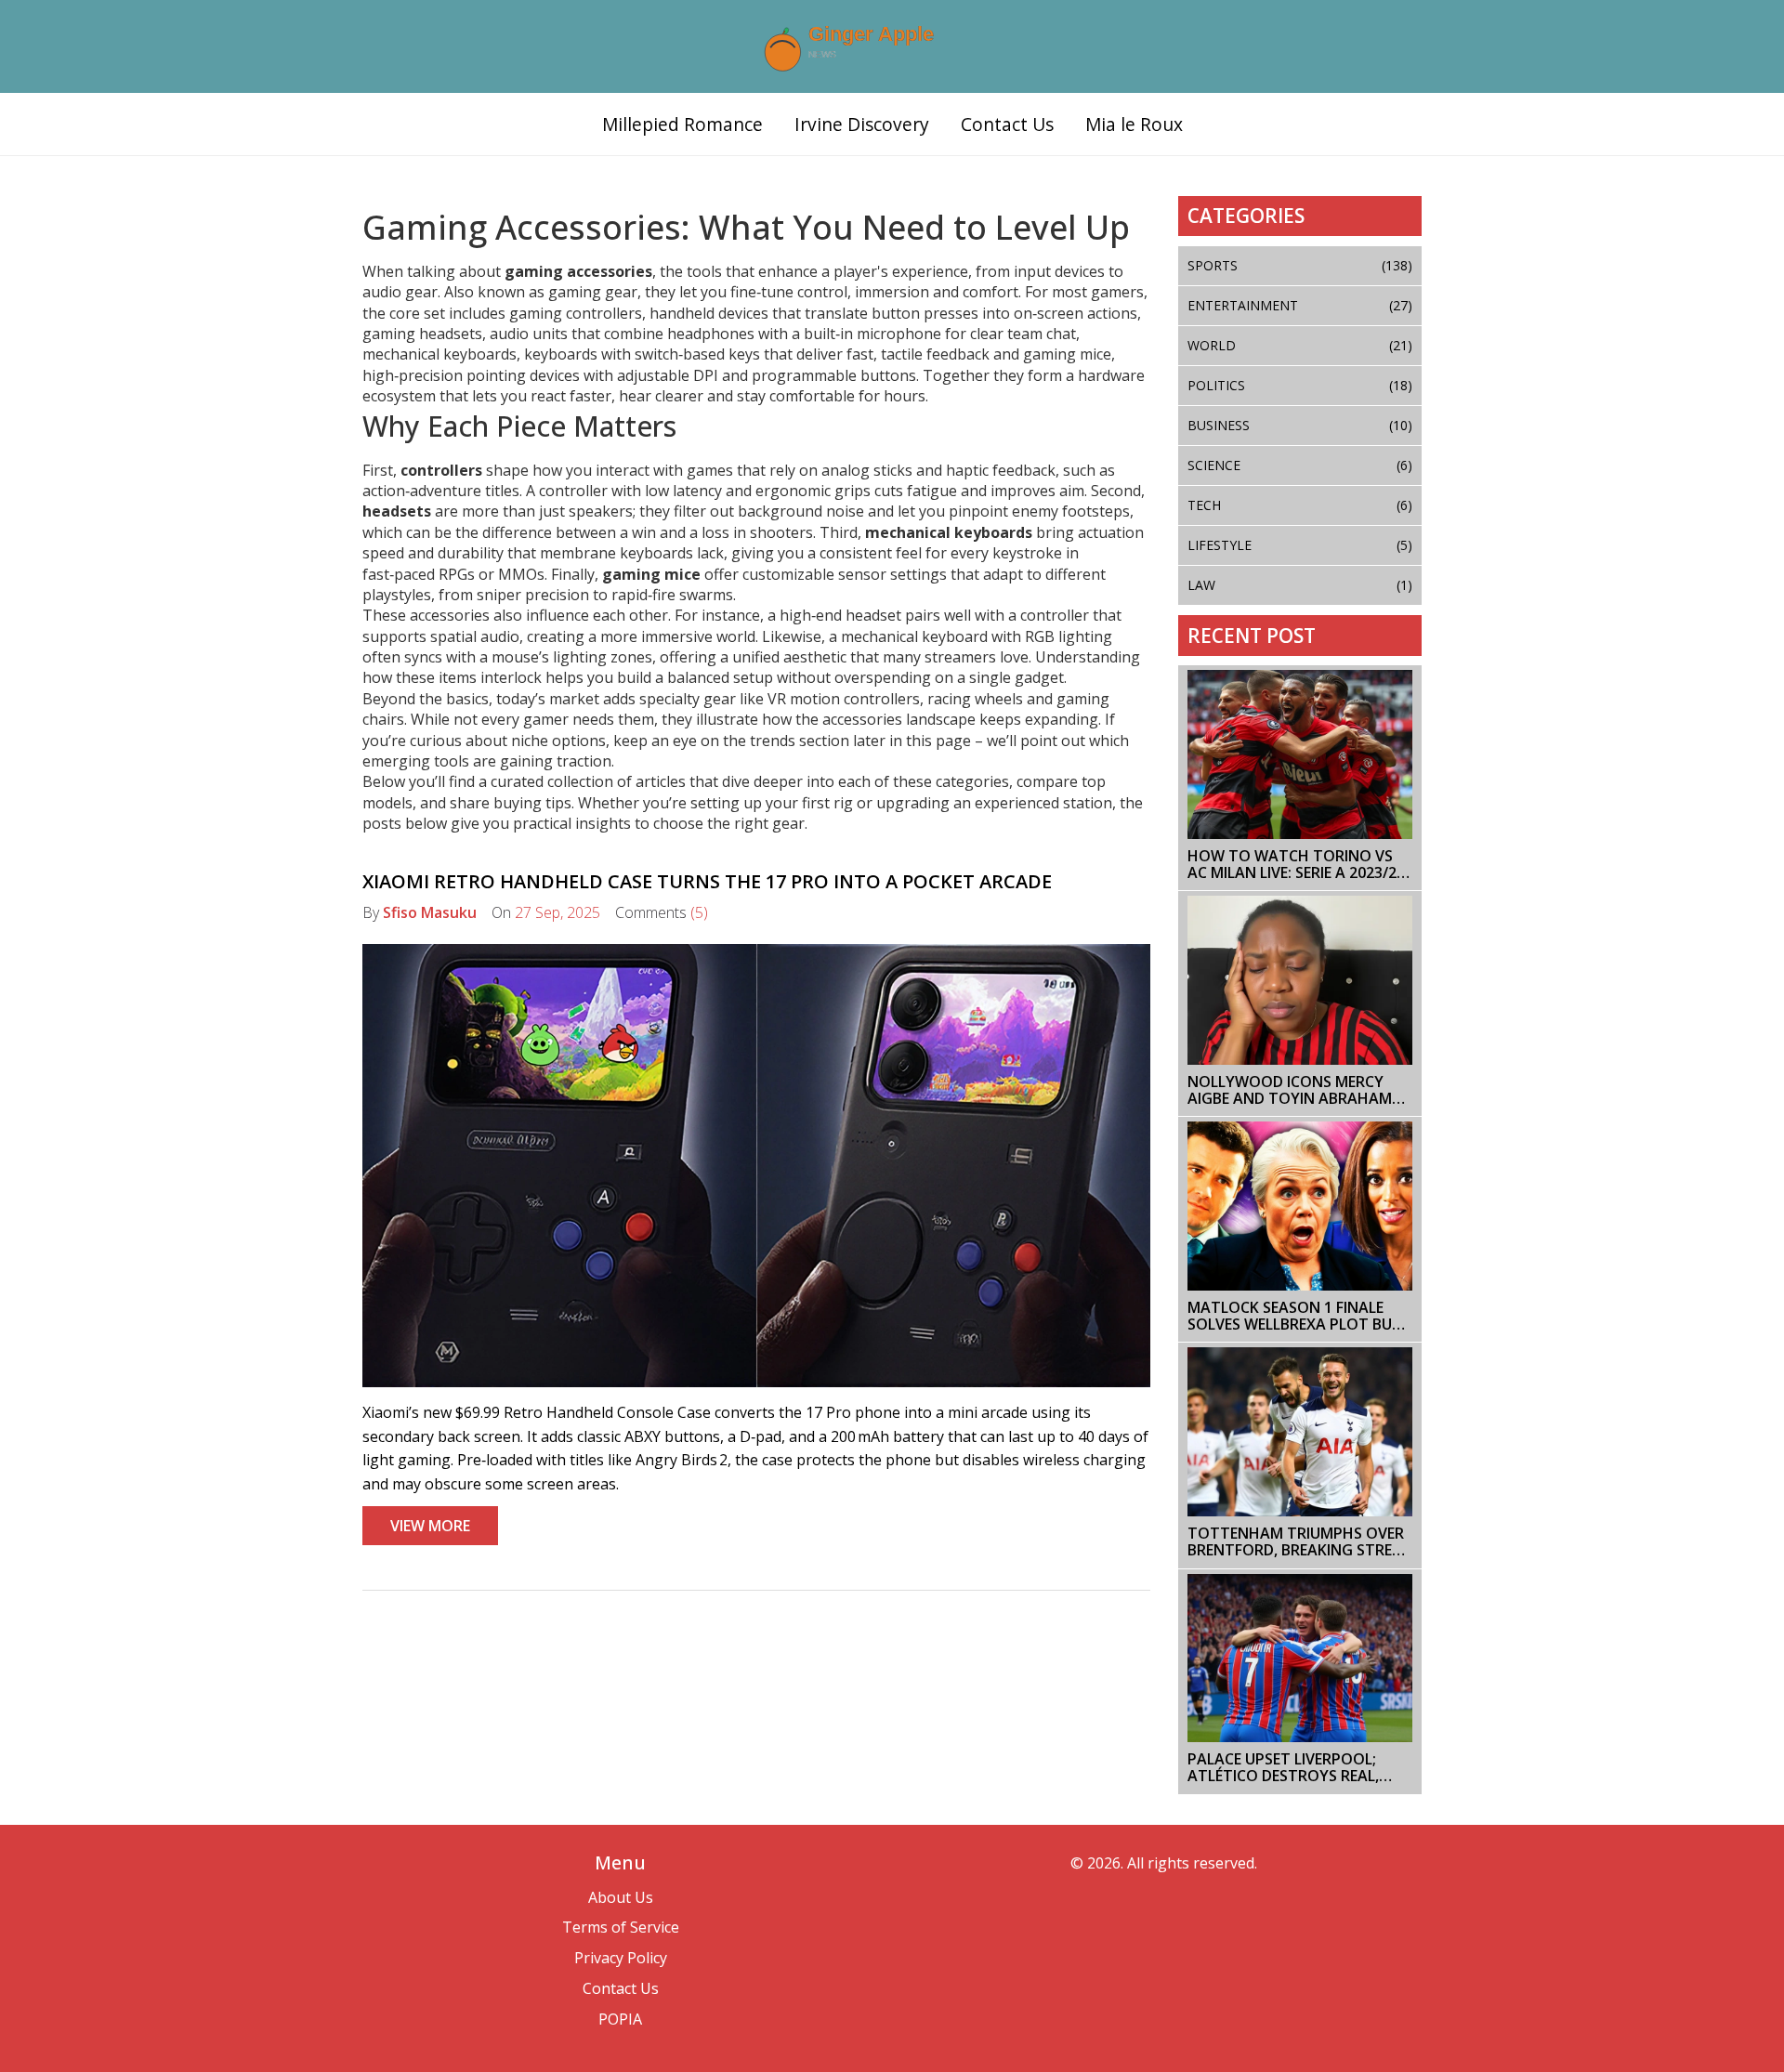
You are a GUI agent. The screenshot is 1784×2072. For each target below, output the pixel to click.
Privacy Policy (621, 1958)
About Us (621, 1897)
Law (1300, 585)
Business (1300, 425)
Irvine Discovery (862, 124)
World (1300, 345)
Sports (1300, 265)
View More (430, 1526)
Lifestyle (1300, 545)
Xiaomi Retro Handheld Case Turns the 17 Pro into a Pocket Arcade (707, 881)
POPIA (620, 2019)
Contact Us (1007, 124)
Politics (1300, 385)
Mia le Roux (1134, 124)
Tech (1300, 505)
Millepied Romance (682, 124)
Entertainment (1300, 305)
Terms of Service (621, 1927)
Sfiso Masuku (430, 912)
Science (1300, 465)
